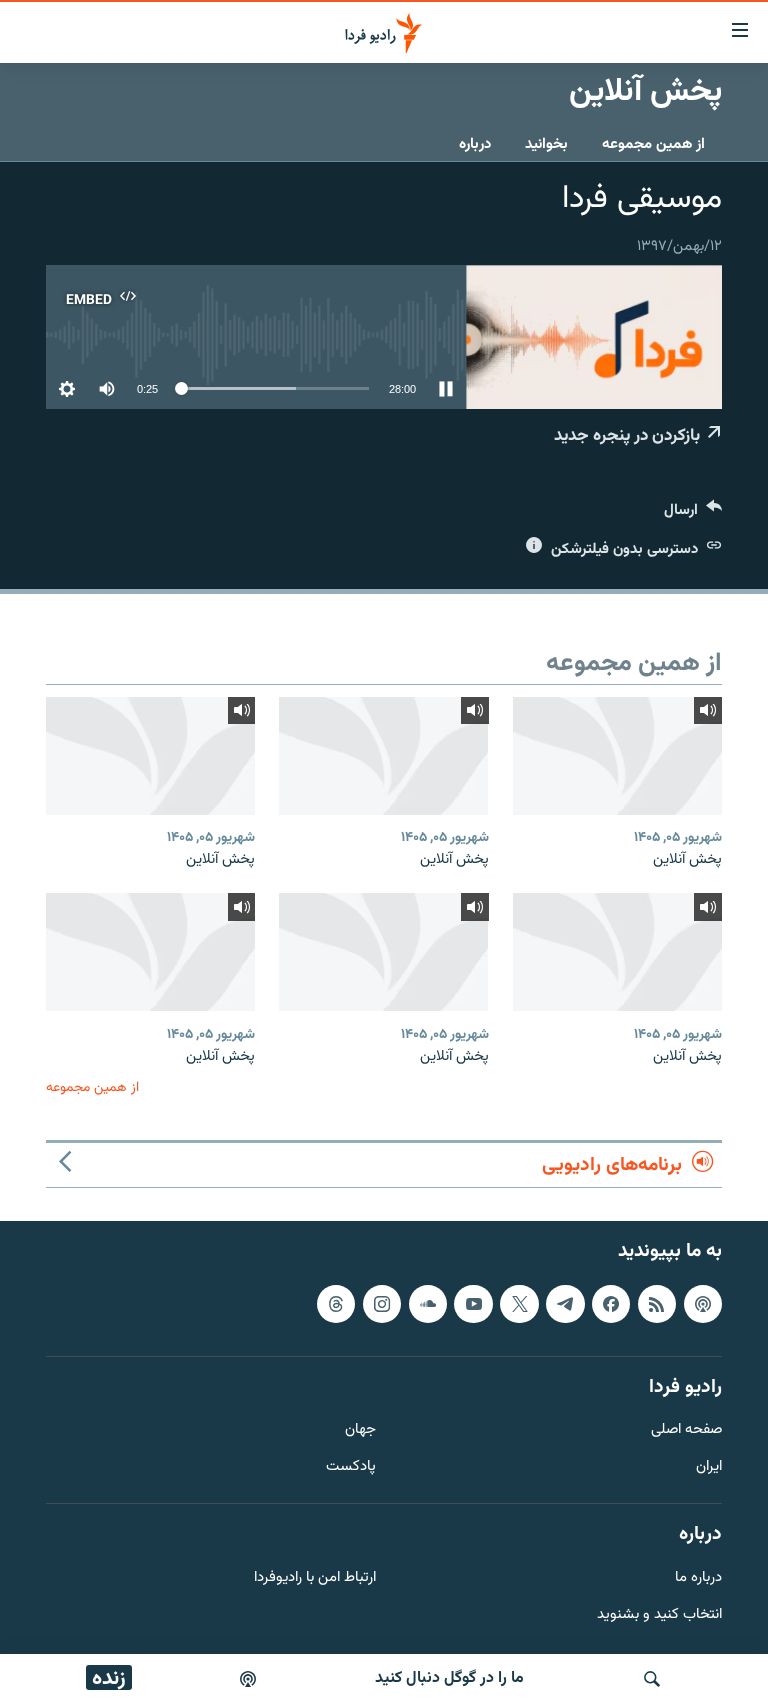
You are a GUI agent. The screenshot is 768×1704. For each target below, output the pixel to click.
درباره (475, 144)
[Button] (693, 514)
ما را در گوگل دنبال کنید (449, 1678)
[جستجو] (652, 1679)
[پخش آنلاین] (617, 756)
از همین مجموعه (653, 144)
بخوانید (546, 144)
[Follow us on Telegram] (565, 1304)
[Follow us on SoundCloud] (428, 1304)
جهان (360, 1430)
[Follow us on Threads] (336, 1304)
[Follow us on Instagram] (382, 1304)
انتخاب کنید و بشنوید (659, 1614)
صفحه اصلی (686, 1430)
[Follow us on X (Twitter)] (519, 1304)
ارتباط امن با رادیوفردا (315, 1578)
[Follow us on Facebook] (611, 1304)
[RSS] (657, 1304)
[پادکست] (248, 1679)
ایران (709, 1467)
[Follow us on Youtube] (473, 1304)
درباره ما (698, 1578)
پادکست (351, 1467)
